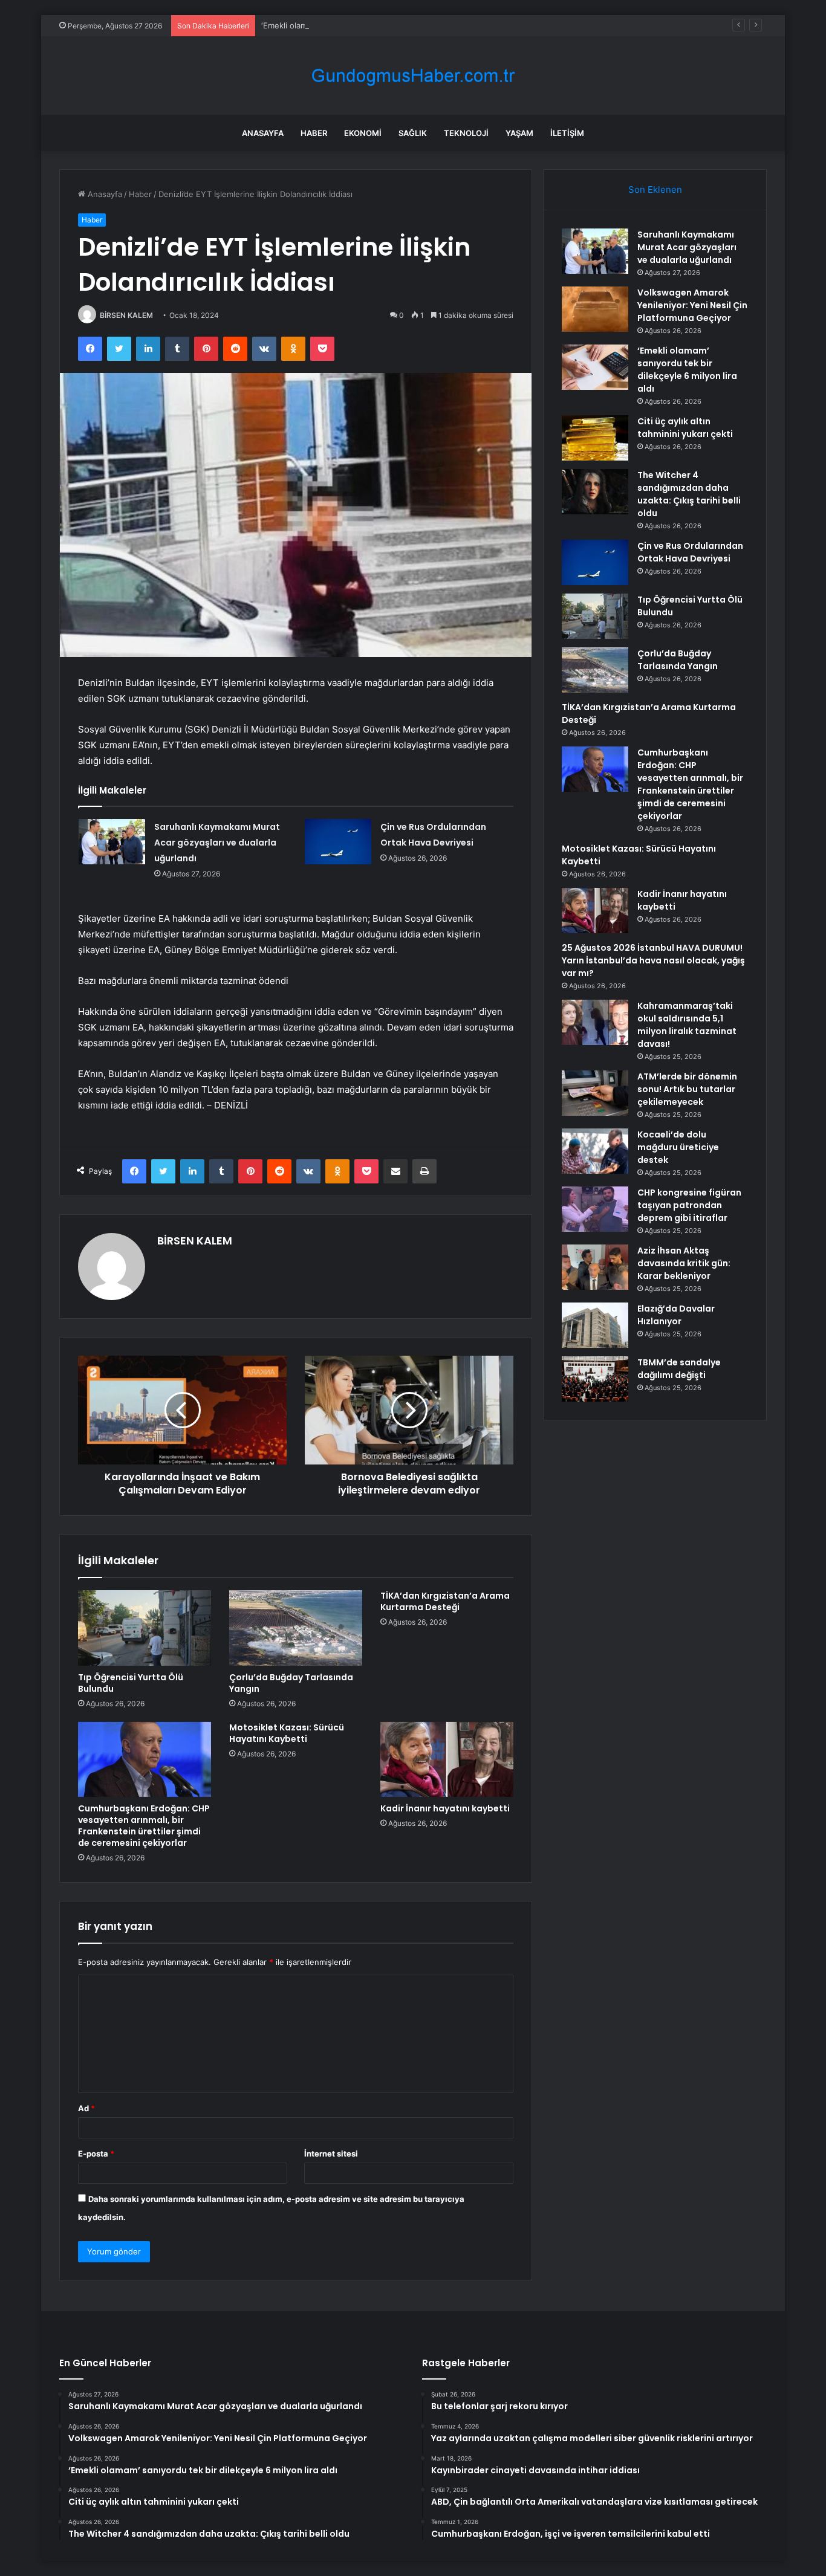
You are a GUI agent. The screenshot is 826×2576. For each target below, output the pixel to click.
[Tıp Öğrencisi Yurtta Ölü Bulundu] (145, 1628)
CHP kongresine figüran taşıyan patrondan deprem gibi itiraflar (689, 1205)
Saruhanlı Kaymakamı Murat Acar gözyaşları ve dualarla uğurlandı (217, 843)
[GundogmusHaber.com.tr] (413, 76)
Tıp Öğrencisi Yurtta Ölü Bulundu (131, 1683)
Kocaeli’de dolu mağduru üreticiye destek (678, 1147)
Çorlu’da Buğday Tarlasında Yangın (291, 1683)
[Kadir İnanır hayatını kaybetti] (447, 1759)
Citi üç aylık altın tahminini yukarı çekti (685, 428)
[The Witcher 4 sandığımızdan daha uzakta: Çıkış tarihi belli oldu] (595, 492)
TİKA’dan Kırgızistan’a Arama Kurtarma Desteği (445, 1601)
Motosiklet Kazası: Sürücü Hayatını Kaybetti (287, 1733)
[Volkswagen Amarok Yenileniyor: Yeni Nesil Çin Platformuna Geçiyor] (595, 309)
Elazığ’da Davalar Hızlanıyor (676, 1315)
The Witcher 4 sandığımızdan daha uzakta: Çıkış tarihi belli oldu (689, 494)
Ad (86, 2108)
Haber (314, 133)
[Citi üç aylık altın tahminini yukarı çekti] (595, 438)
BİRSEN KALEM (126, 315)
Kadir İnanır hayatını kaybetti (445, 1808)
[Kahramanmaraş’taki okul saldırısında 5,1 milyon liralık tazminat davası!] (595, 1022)
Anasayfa (263, 133)
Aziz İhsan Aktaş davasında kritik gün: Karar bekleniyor (684, 1263)
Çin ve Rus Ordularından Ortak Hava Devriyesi (690, 552)
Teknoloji (466, 133)
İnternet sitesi (331, 2154)
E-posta (96, 2154)
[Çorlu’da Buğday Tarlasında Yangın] (296, 1628)
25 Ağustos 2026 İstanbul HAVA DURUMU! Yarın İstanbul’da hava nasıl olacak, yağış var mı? (653, 960)
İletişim (567, 133)
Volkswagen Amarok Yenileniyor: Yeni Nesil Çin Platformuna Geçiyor (692, 305)
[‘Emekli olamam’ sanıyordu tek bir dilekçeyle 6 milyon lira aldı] (595, 367)
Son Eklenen (655, 189)
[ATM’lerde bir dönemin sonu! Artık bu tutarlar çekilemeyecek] (595, 1093)
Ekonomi (363, 133)
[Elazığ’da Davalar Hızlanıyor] (595, 1325)
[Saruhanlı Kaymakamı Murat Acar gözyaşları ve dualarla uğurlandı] (112, 842)
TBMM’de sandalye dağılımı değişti (679, 1369)
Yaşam (519, 133)
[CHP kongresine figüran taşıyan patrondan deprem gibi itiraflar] (595, 1209)
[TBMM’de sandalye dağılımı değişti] (595, 1379)
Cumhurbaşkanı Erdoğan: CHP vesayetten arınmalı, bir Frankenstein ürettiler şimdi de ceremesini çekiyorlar (144, 1826)
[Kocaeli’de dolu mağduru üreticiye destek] (595, 1151)
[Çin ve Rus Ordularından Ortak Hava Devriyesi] (338, 842)
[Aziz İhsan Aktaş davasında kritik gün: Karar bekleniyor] (595, 1267)
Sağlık (413, 133)
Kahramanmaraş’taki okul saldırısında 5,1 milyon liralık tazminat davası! (687, 1025)
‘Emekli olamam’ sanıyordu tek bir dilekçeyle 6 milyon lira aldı (374, 25)
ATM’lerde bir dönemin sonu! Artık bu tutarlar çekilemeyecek (687, 1089)
